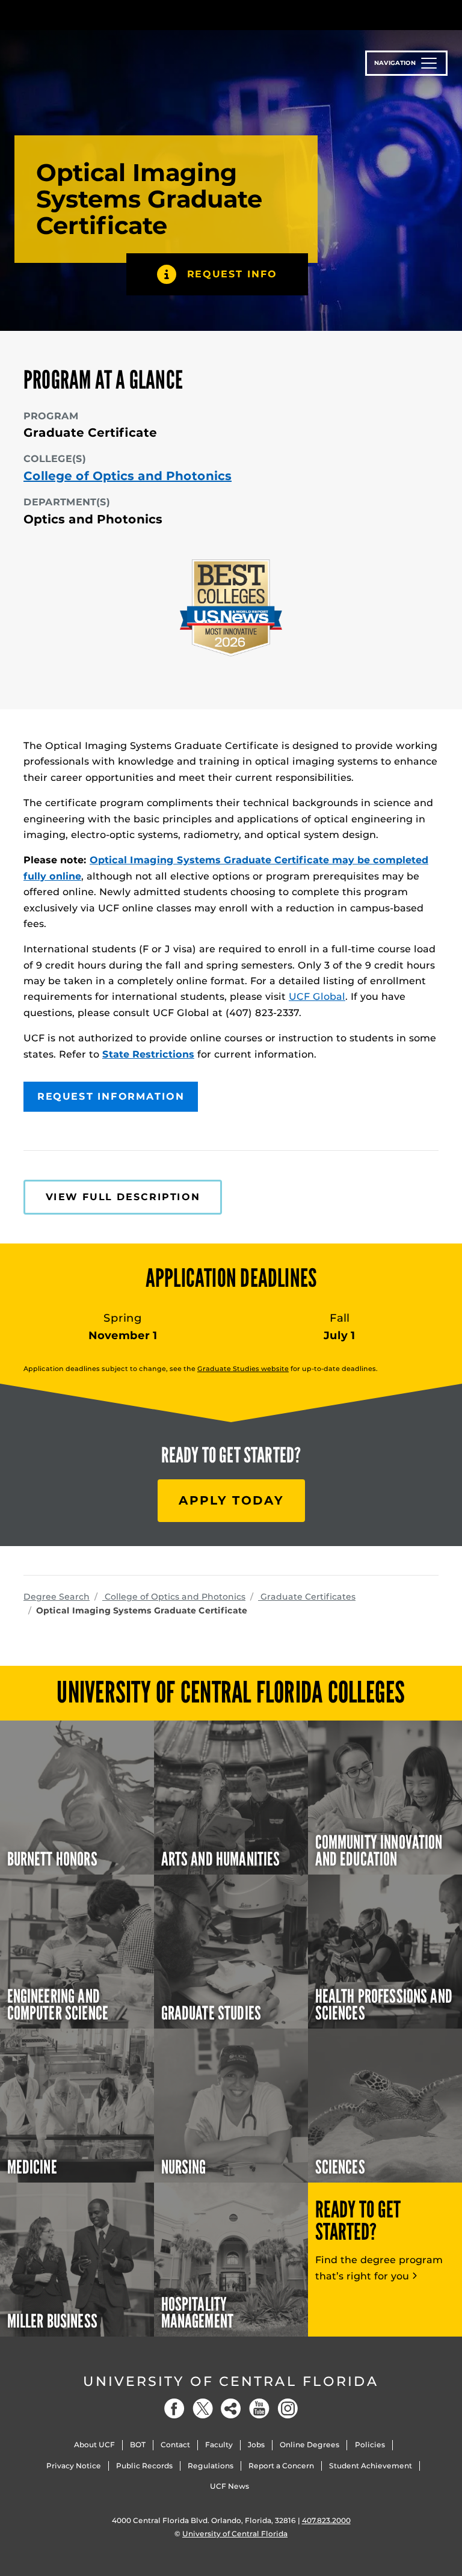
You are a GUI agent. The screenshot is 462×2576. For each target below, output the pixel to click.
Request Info (232, 274)
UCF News (229, 2486)
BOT (138, 2445)
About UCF (94, 2445)
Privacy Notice (74, 2466)
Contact (175, 2445)
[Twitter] (203, 2408)
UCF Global (317, 997)
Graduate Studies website (243, 1369)
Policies (370, 2445)
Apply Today (231, 1500)
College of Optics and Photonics (128, 476)
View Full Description (123, 1197)
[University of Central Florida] (103, 15)
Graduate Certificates (307, 1597)
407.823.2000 (326, 2520)
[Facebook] (174, 2408)
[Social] (231, 2408)
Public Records (144, 2466)
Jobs (256, 2445)
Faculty (219, 2445)
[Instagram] (288, 2408)
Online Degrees (310, 2445)
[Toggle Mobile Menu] (436, 14)
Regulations (211, 2466)
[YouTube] (259, 2408)
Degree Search (57, 1597)
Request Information (111, 1096)
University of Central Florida (231, 2381)
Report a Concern (281, 2466)
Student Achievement (371, 2466)
